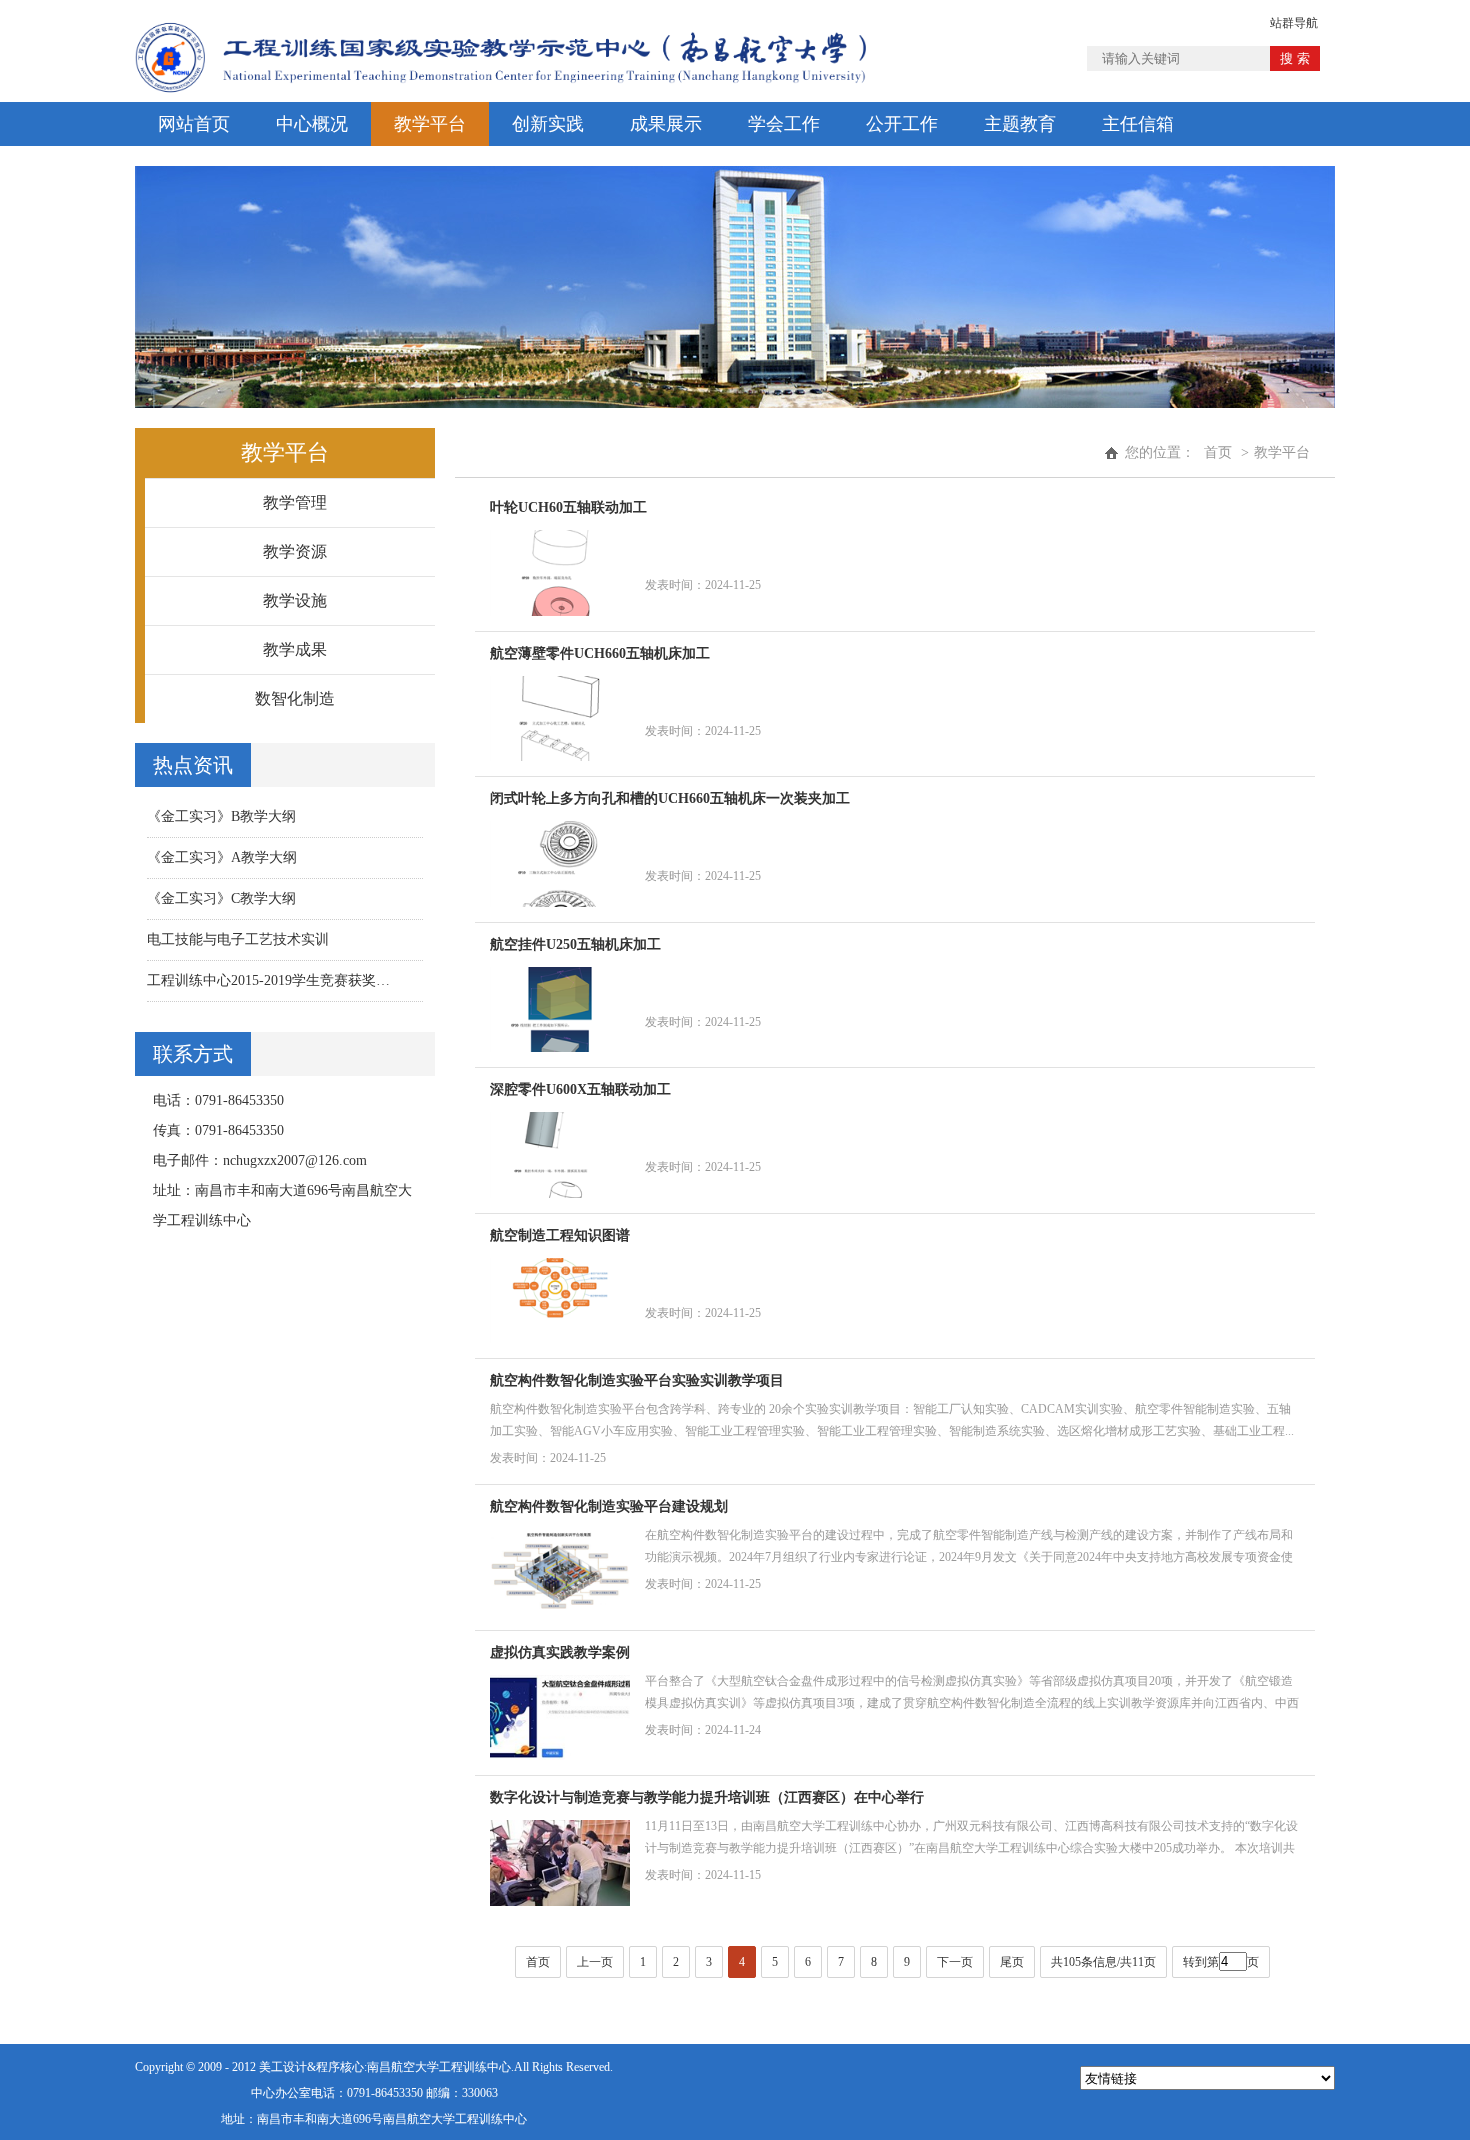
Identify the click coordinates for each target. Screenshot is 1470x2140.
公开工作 (902, 124)
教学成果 (295, 649)
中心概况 (312, 124)
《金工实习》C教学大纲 (221, 898)
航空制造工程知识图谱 (560, 1235)
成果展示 (666, 124)
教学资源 (295, 551)
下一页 (955, 1962)
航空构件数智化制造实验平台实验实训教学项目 (637, 1380)
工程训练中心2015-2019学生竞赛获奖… (268, 980)
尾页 (1012, 1962)
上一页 (595, 1962)
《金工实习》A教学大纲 (222, 857)
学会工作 (784, 124)
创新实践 (548, 124)
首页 (1218, 452)
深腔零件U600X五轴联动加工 (580, 1089)
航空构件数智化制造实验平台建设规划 (609, 1506)
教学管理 (295, 502)
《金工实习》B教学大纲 (221, 816)
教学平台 (430, 124)
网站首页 (194, 124)
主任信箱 (1138, 124)
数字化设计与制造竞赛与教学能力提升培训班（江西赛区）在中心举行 (707, 1797)
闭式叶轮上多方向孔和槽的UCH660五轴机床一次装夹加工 (670, 798)
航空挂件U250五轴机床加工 (575, 944)
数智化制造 (295, 698)
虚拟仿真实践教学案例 (560, 1652)
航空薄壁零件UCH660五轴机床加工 (600, 653)
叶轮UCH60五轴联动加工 (568, 507)
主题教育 (1020, 124)
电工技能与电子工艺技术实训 (238, 939)
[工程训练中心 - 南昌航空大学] (500, 18)
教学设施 (295, 600)
